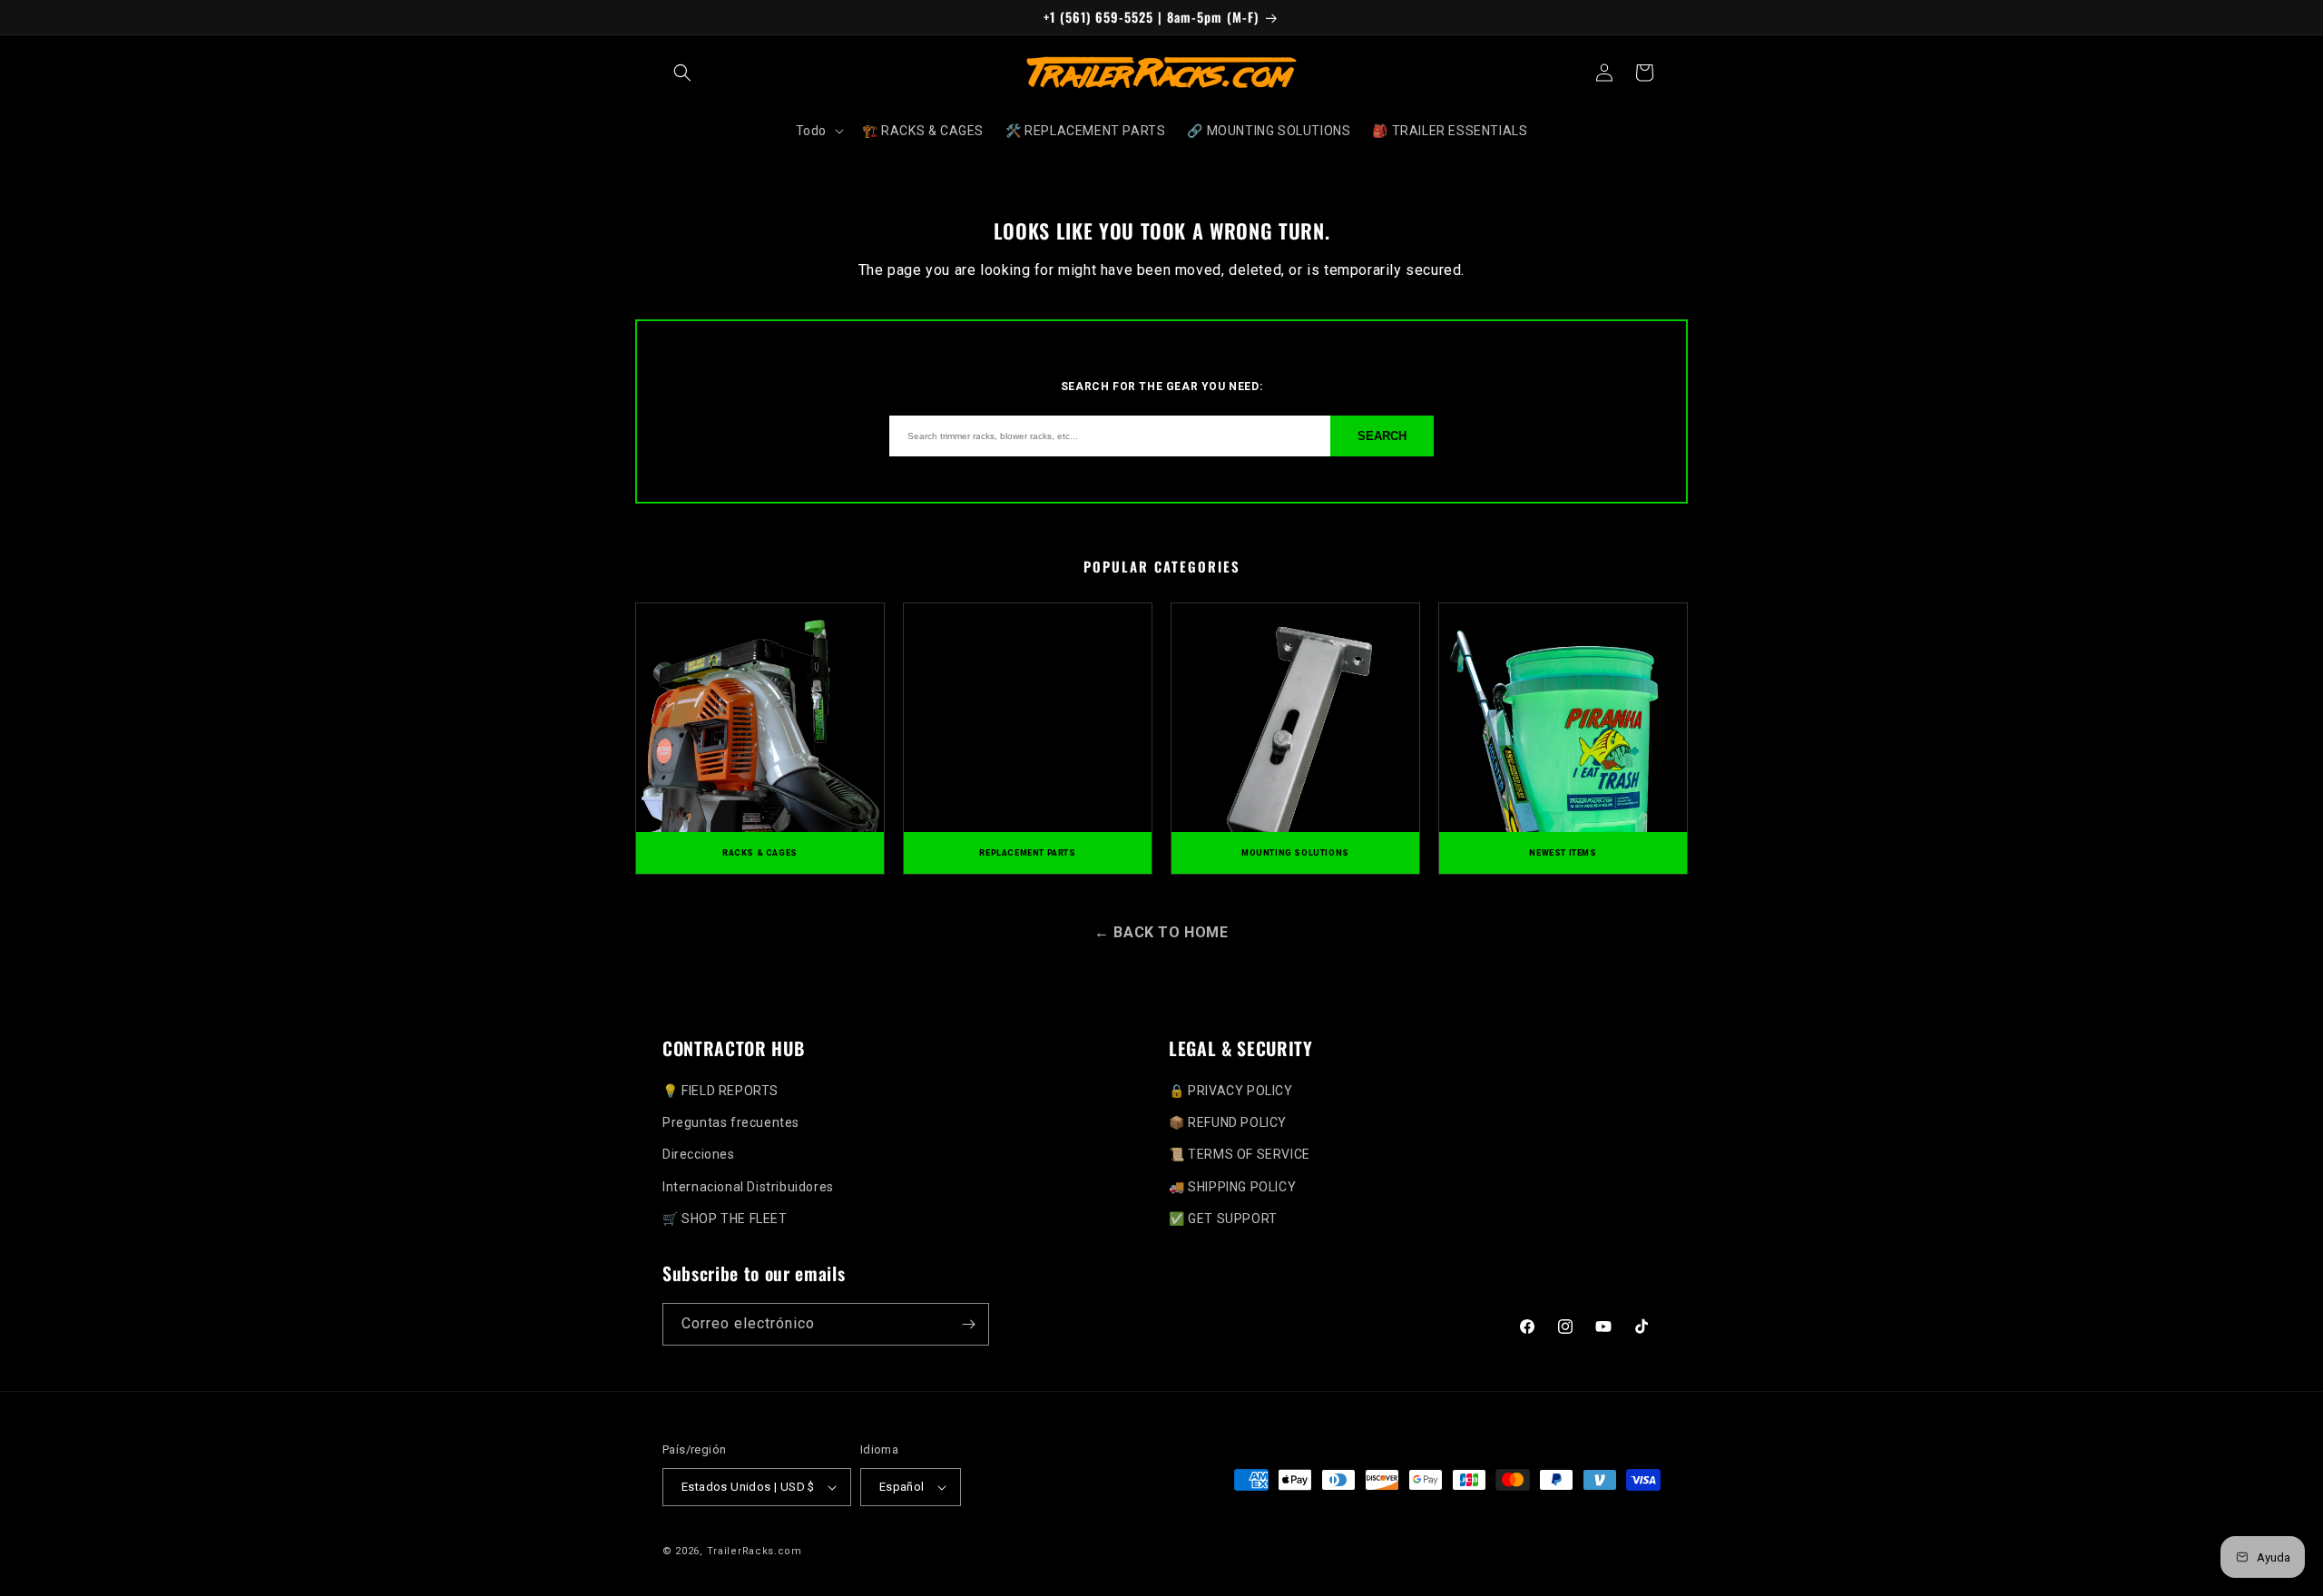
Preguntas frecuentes (731, 1122)
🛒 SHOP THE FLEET (725, 1219)
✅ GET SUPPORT (1223, 1219)
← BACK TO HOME (1161, 932)
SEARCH (1382, 436)
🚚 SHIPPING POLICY (1232, 1187)
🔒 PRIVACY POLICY (1231, 1091)
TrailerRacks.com (755, 1551)
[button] (682, 73)
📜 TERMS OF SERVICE (1240, 1154)
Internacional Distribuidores (748, 1187)
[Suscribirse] (968, 1324)
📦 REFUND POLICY (1228, 1122)
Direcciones (699, 1154)
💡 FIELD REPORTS (720, 1091)
